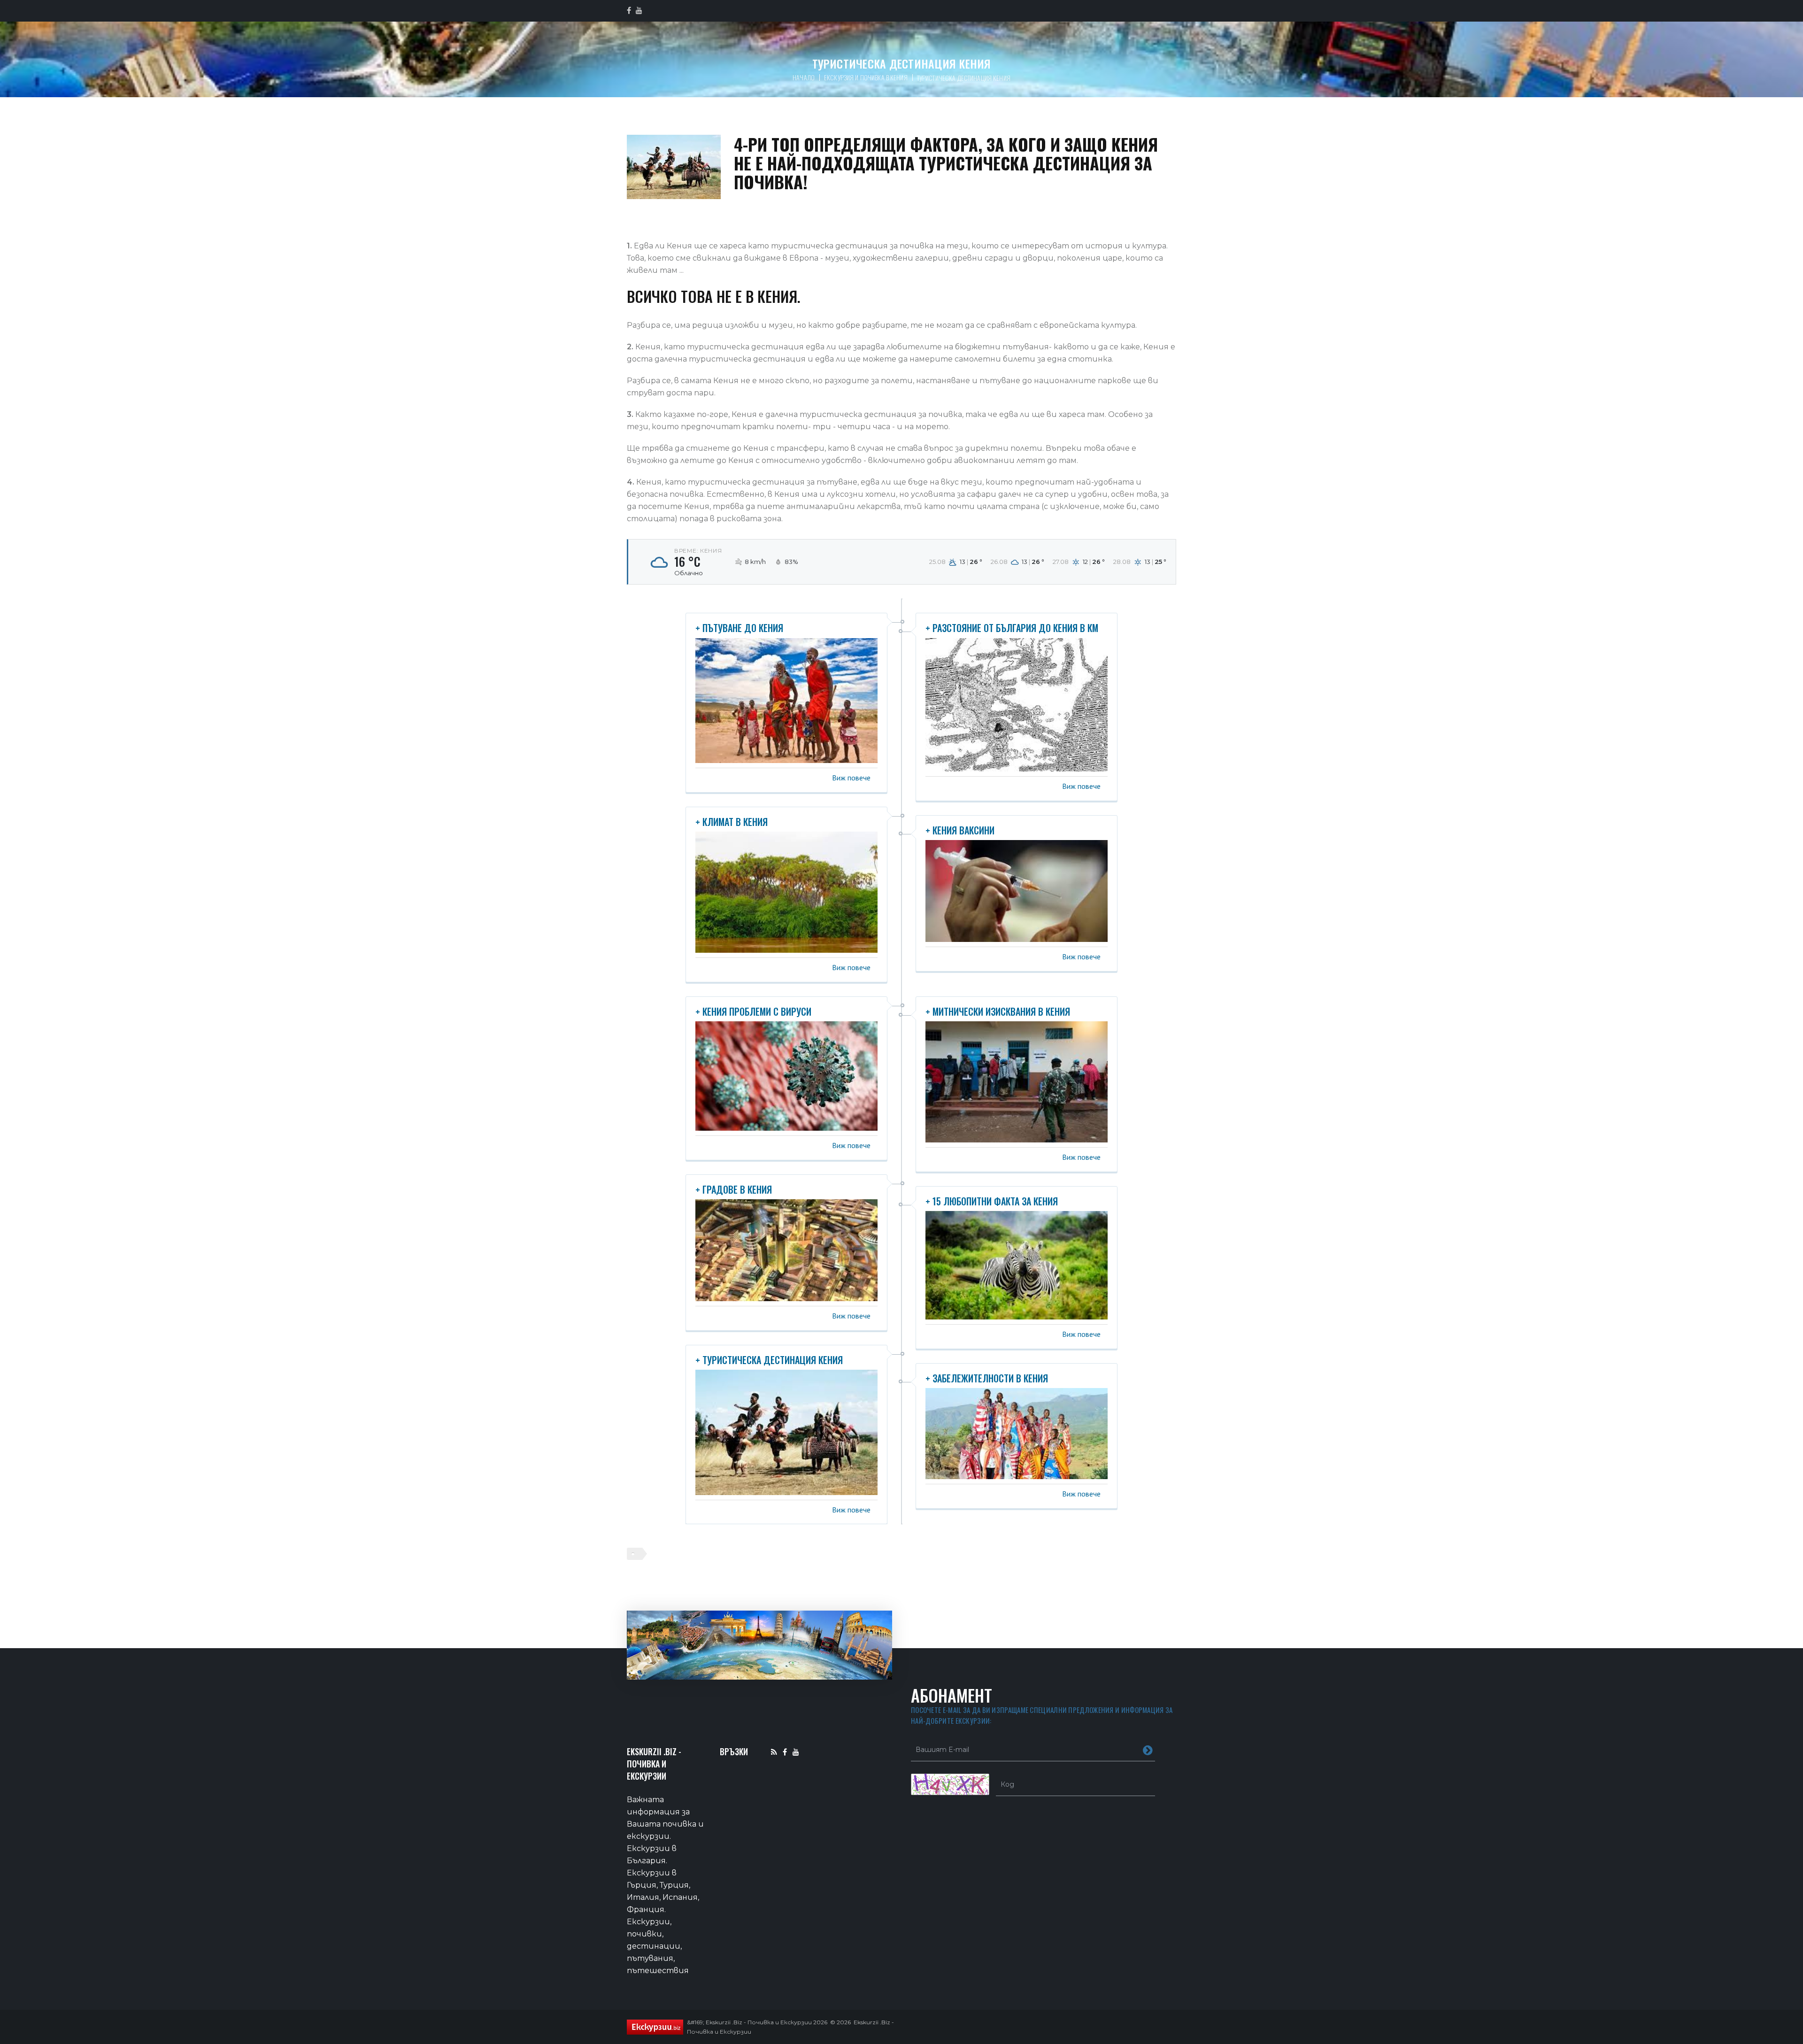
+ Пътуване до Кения (739, 628)
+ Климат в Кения (732, 822)
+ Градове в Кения (734, 1189)
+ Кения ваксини (960, 830)
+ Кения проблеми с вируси (753, 1011)
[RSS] (774, 1752)
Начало (804, 77)
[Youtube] (796, 1752)
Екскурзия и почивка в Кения (866, 77)
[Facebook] (785, 1752)
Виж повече (851, 778)
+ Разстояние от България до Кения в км (1012, 628)
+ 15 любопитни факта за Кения (992, 1201)
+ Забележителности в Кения (987, 1378)
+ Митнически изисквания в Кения (998, 1011)
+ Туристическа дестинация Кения (769, 1360)
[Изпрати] (1148, 1750)
